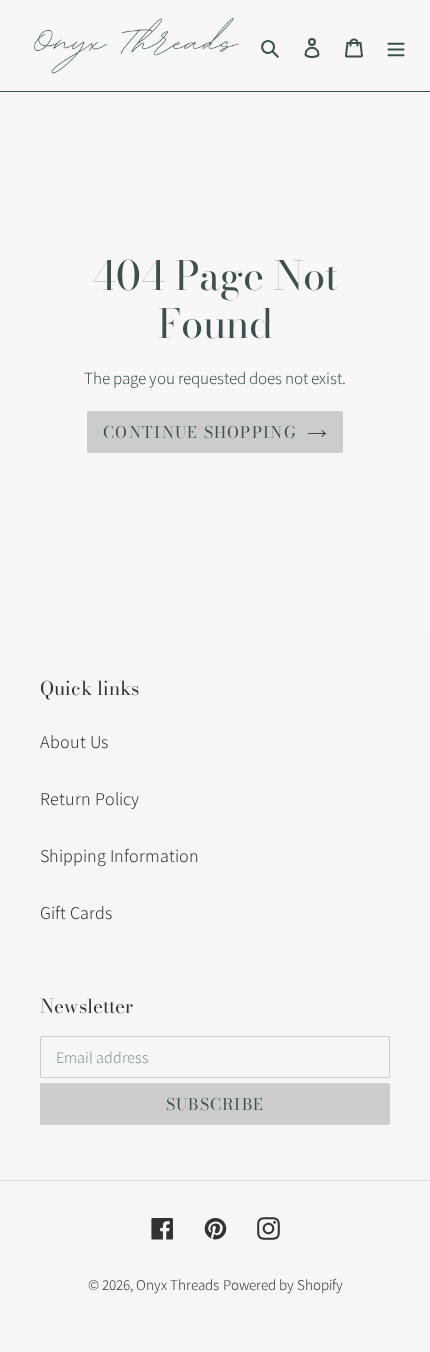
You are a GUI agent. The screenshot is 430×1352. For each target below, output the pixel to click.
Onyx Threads (177, 1284)
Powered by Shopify (283, 1284)
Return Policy (89, 798)
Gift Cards (76, 912)
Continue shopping (200, 432)
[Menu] (396, 45)
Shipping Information (119, 855)
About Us (74, 741)
